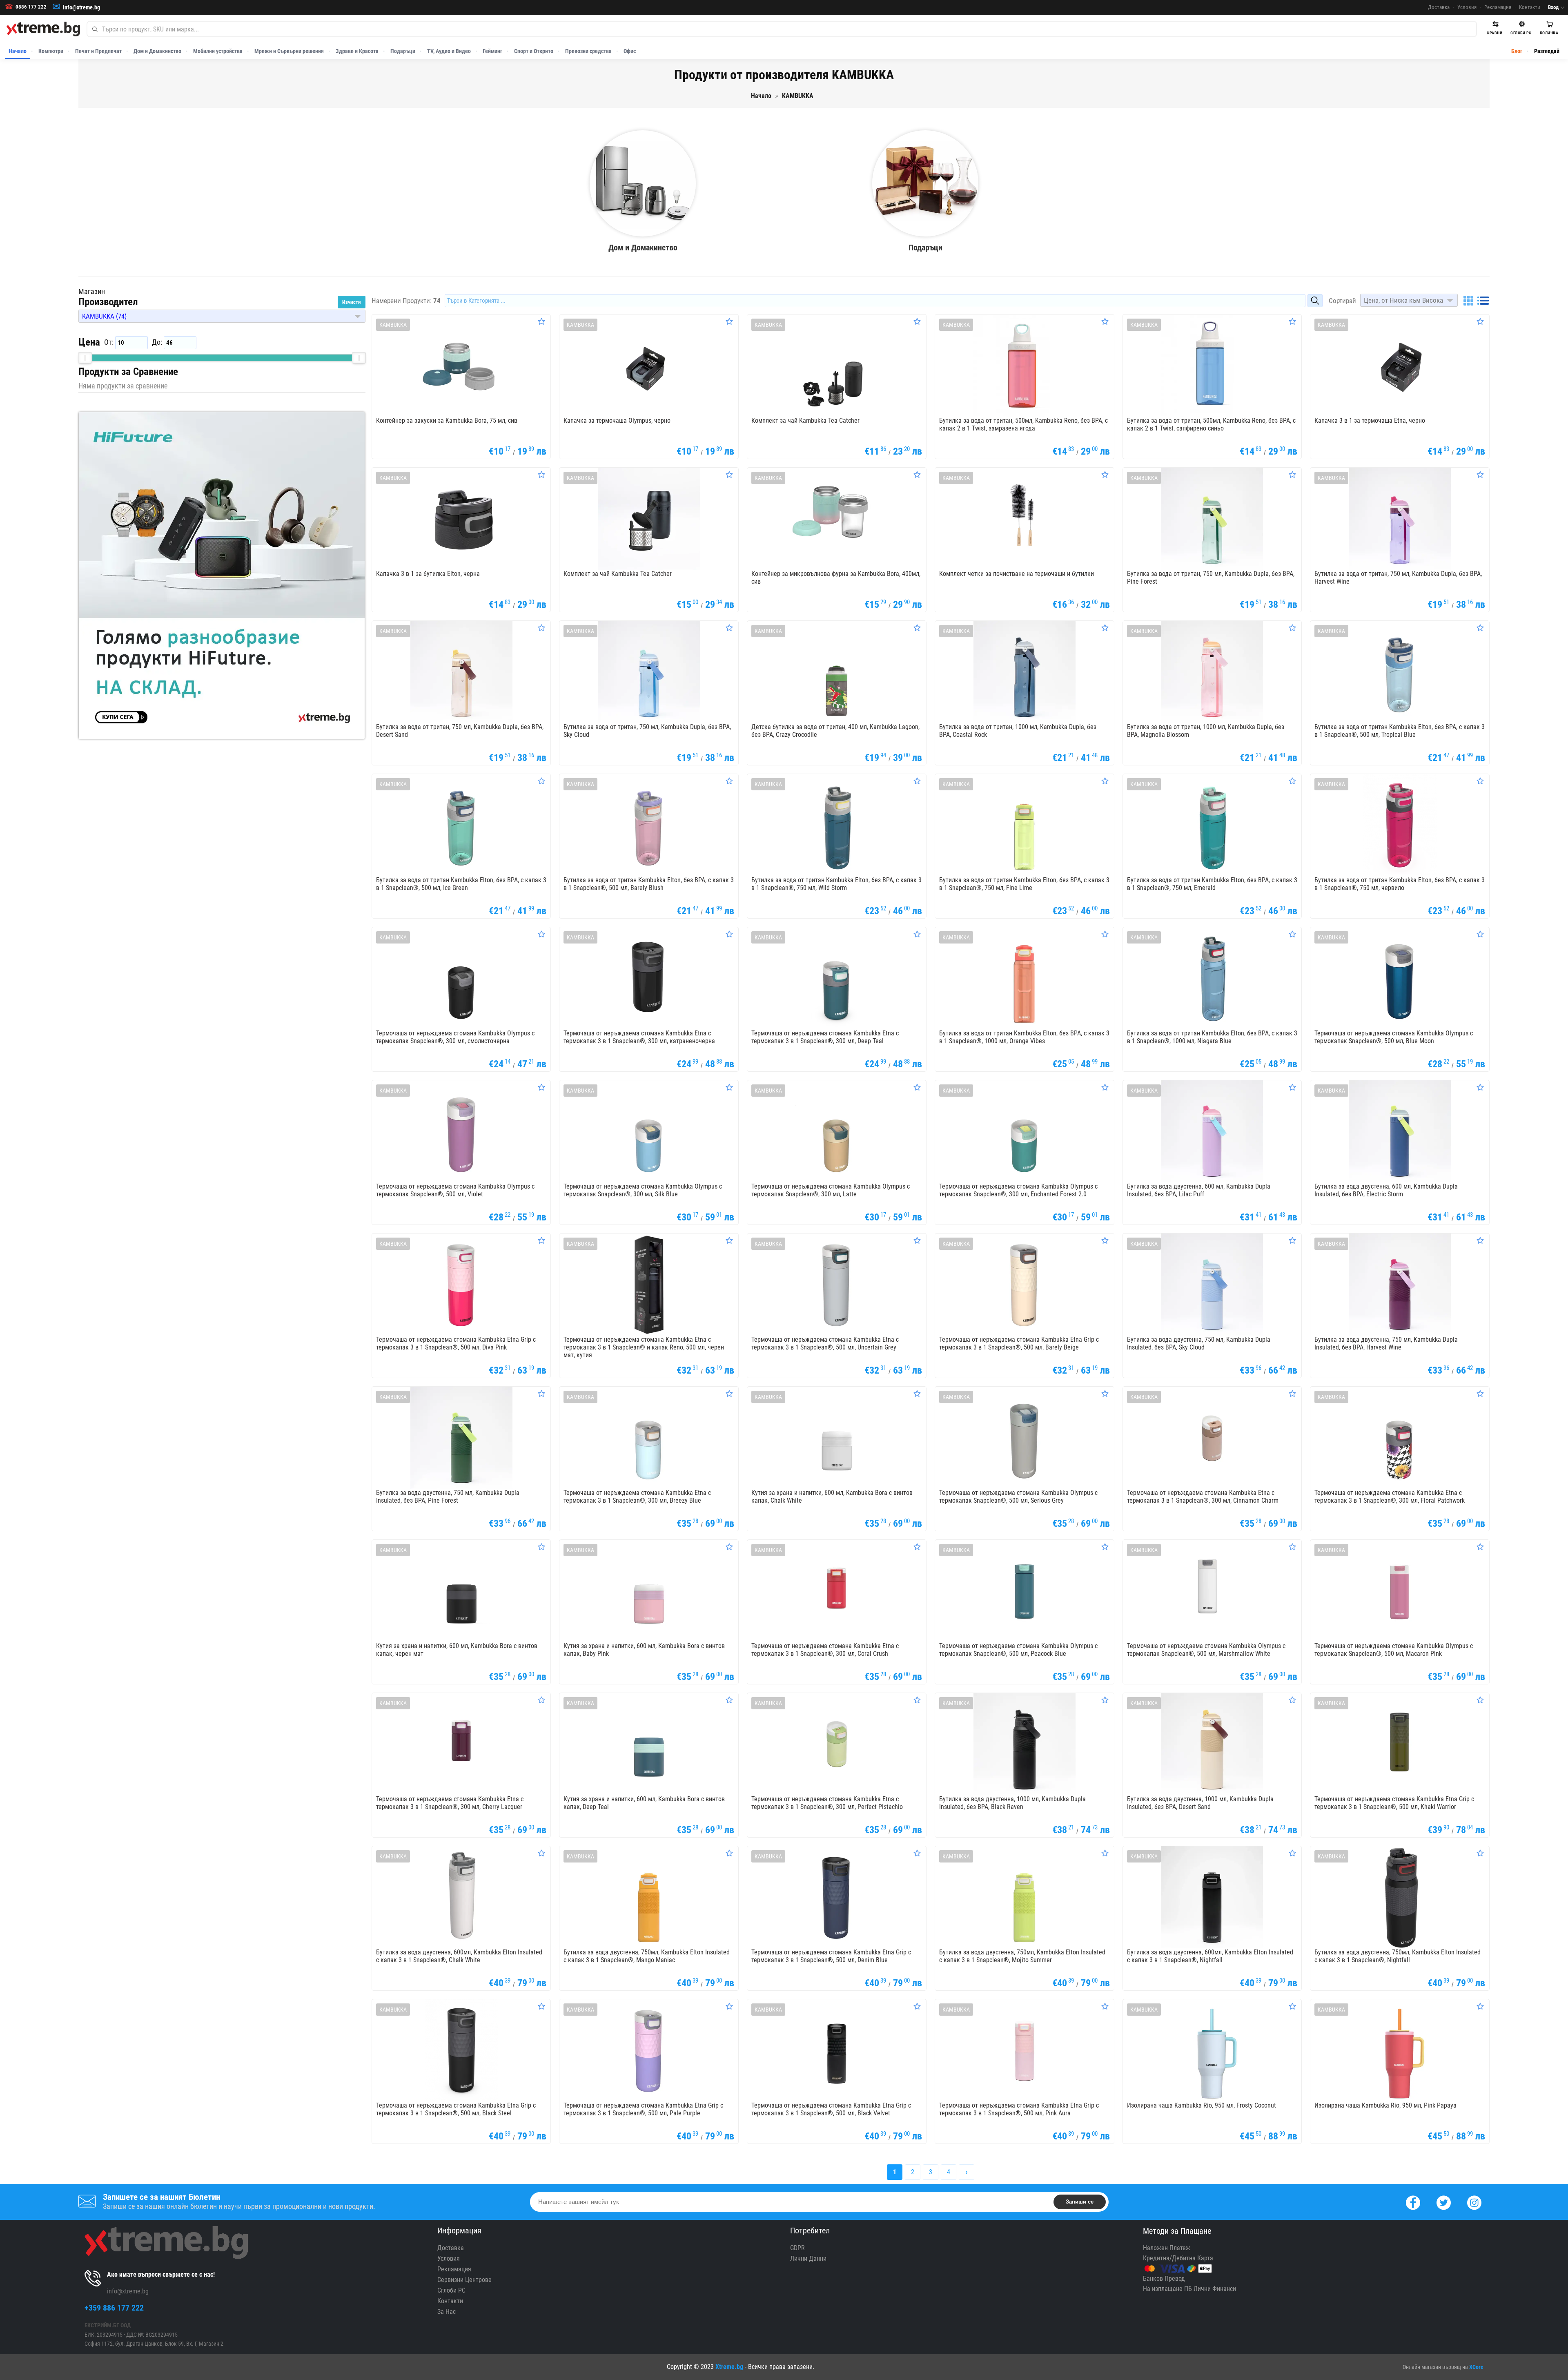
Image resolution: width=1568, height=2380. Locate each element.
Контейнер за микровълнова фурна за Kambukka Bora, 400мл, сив (836, 578)
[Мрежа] (1468, 301)
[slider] (85, 358)
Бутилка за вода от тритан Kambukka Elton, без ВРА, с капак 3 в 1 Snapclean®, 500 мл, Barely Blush (649, 884)
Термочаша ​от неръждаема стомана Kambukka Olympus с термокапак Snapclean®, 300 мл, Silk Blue (643, 1190)
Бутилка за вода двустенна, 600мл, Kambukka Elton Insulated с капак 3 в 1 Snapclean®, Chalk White (459, 1956)
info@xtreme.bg (81, 7)
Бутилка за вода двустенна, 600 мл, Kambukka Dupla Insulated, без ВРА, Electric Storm (1386, 1190)
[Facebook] (1413, 2202)
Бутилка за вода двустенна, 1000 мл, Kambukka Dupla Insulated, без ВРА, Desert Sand (1200, 1803)
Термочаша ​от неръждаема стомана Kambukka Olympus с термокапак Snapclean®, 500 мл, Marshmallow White (1206, 1650)
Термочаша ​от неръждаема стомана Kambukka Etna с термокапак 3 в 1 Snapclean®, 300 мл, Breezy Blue (637, 1497)
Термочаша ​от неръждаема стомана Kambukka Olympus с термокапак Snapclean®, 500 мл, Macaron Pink (1394, 1650)
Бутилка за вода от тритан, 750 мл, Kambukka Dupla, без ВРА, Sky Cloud (647, 731)
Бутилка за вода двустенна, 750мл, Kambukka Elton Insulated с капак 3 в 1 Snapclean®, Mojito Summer (1022, 1956)
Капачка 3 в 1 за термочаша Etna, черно (1370, 420)
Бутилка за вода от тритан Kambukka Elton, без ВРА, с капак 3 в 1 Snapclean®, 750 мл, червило (1400, 884)
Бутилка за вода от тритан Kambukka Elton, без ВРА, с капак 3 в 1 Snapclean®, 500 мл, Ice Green (461, 884)
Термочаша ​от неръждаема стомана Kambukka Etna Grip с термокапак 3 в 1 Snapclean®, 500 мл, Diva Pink (456, 1343)
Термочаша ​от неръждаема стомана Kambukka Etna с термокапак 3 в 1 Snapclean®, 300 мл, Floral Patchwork (1390, 1497)
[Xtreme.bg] (43, 29)
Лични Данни (808, 2258)
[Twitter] (1444, 2202)
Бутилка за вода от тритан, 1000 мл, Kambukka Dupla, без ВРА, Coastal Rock (1018, 731)
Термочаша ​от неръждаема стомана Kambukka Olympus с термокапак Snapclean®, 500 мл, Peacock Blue (1018, 1650)
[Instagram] (1474, 2202)
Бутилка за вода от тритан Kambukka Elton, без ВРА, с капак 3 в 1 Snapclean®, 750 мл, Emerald (1212, 884)
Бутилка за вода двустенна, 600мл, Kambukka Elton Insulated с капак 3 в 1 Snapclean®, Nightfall (1210, 1956)
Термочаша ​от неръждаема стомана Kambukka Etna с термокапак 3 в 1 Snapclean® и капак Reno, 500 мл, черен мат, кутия (644, 1347)
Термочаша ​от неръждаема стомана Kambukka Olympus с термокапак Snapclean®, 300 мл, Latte (831, 1190)
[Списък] (1483, 301)
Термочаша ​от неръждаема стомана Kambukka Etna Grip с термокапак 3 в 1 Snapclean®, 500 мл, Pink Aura (1019, 2109)
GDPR (797, 2248)
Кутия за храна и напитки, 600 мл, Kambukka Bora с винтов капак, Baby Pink (644, 1650)
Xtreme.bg (729, 2367)
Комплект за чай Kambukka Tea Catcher (805, 420)
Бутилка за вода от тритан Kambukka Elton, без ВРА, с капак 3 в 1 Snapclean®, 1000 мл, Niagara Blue (1212, 1037)
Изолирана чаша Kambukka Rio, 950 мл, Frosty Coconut (1202, 2105)
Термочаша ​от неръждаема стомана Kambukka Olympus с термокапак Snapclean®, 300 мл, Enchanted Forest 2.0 (1018, 1190)
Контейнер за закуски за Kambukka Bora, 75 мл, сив (447, 420)
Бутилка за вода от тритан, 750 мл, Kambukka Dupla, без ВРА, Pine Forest (1211, 578)
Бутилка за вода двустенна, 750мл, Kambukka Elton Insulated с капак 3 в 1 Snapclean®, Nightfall (1398, 1956)
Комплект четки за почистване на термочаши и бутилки (1017, 574)
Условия (1467, 7)
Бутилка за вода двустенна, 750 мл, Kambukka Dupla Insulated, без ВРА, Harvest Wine (1386, 1343)
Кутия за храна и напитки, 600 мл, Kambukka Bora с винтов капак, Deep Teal (644, 1803)
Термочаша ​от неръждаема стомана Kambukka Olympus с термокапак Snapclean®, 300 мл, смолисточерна (455, 1037)
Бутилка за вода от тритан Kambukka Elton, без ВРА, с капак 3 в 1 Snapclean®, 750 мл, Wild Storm (836, 884)
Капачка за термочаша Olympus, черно (617, 420)
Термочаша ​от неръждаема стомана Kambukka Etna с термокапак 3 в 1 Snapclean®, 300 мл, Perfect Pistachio (827, 1803)
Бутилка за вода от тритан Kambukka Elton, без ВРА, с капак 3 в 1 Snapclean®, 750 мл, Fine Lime (1024, 884)
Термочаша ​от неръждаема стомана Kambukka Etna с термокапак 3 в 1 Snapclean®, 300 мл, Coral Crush (825, 1650)
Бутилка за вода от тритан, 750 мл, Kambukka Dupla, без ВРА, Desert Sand (460, 731)
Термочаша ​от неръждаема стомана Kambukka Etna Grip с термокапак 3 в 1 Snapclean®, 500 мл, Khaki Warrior (1394, 1803)
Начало (18, 51)
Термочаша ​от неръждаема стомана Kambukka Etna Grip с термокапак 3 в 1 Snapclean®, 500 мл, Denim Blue (831, 1956)
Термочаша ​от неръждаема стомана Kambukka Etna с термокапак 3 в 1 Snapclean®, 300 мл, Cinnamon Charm (1203, 1497)
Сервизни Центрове (464, 2280)
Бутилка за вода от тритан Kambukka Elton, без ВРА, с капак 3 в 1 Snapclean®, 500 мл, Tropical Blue (1400, 731)
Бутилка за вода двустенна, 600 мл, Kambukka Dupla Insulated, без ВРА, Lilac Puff (1199, 1190)
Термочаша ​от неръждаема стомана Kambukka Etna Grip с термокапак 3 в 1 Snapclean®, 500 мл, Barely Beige (1019, 1343)
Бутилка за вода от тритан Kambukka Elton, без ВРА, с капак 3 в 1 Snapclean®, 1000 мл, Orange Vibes (1024, 1037)
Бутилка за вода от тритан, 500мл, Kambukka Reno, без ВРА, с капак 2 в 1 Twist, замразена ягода (1023, 424)
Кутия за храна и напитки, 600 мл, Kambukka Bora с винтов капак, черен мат (457, 1650)
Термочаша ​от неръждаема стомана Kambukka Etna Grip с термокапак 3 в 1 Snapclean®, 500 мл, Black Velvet (831, 2109)
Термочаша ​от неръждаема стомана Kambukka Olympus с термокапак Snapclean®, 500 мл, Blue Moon (1394, 1037)
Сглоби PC (451, 2290)
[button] (222, 316)
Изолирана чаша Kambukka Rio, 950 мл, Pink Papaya (1385, 2105)
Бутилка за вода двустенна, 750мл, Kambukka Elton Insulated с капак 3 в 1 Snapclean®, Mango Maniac (647, 1956)
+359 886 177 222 (114, 2308)
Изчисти (352, 302)
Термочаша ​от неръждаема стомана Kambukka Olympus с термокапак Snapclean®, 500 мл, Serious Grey (1018, 1497)
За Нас (447, 2312)
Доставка (1439, 7)
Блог (1517, 51)
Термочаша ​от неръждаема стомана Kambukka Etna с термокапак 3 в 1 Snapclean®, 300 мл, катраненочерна (639, 1037)
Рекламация (1498, 7)
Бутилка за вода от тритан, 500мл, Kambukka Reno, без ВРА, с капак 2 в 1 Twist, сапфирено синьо (1211, 424)
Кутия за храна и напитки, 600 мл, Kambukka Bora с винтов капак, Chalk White (832, 1497)
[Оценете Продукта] (541, 321)
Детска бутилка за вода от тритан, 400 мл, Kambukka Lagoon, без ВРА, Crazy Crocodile (835, 731)
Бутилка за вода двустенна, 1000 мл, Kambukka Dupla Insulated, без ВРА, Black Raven (1012, 1803)
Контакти (1530, 7)
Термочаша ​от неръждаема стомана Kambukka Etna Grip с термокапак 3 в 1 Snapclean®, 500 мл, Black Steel (456, 2109)
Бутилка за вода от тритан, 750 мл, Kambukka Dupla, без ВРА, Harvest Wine (1398, 578)
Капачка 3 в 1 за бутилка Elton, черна (428, 574)
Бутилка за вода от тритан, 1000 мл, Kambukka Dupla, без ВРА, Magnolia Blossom (1206, 731)
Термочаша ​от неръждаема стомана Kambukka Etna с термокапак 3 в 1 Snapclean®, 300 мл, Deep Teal (825, 1037)
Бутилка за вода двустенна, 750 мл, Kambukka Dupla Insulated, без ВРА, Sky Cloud (1199, 1343)
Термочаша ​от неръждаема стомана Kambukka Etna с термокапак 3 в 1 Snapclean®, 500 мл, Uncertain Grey (825, 1343)
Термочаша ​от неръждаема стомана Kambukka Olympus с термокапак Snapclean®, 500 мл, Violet (455, 1190)
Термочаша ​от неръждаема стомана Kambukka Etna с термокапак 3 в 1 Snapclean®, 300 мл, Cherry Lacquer (450, 1803)
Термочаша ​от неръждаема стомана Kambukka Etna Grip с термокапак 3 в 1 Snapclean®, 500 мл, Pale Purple (643, 2109)
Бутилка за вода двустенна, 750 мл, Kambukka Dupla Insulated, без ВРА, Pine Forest (448, 1497)
